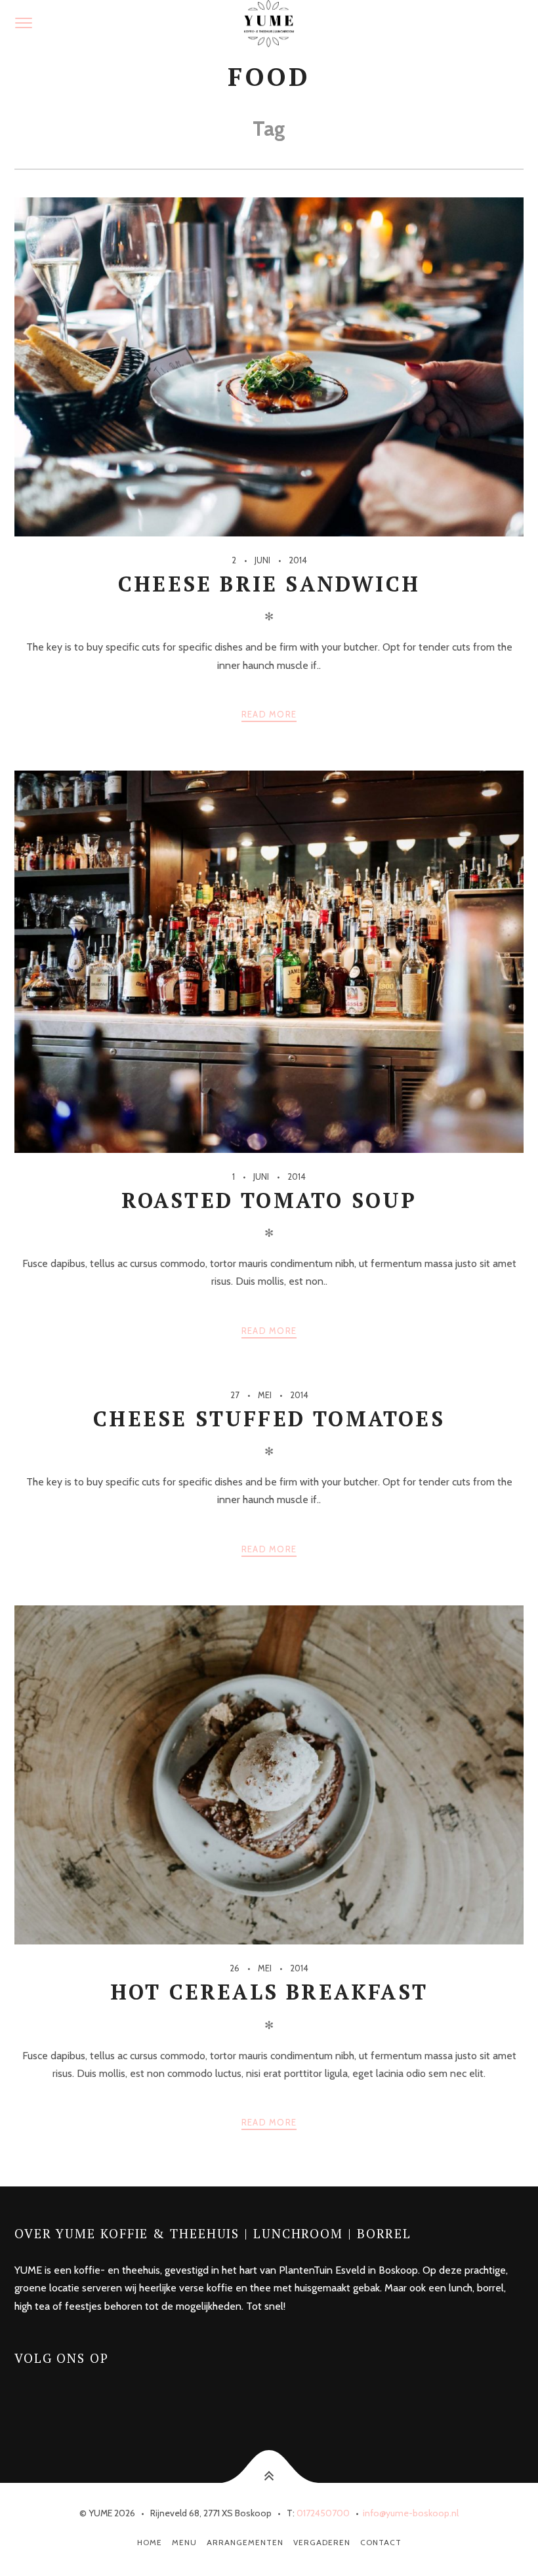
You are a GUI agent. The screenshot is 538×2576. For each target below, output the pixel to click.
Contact (381, 2542)
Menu (184, 2542)
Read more (269, 714)
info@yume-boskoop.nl (411, 2513)
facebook (38, 2395)
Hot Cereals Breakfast (269, 1992)
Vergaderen (322, 2542)
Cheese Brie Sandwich (269, 584)
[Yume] (269, 24)
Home (150, 2542)
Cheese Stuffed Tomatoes (269, 1419)
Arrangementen (245, 2542)
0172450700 (323, 2513)
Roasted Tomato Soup (269, 1200)
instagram (72, 2395)
